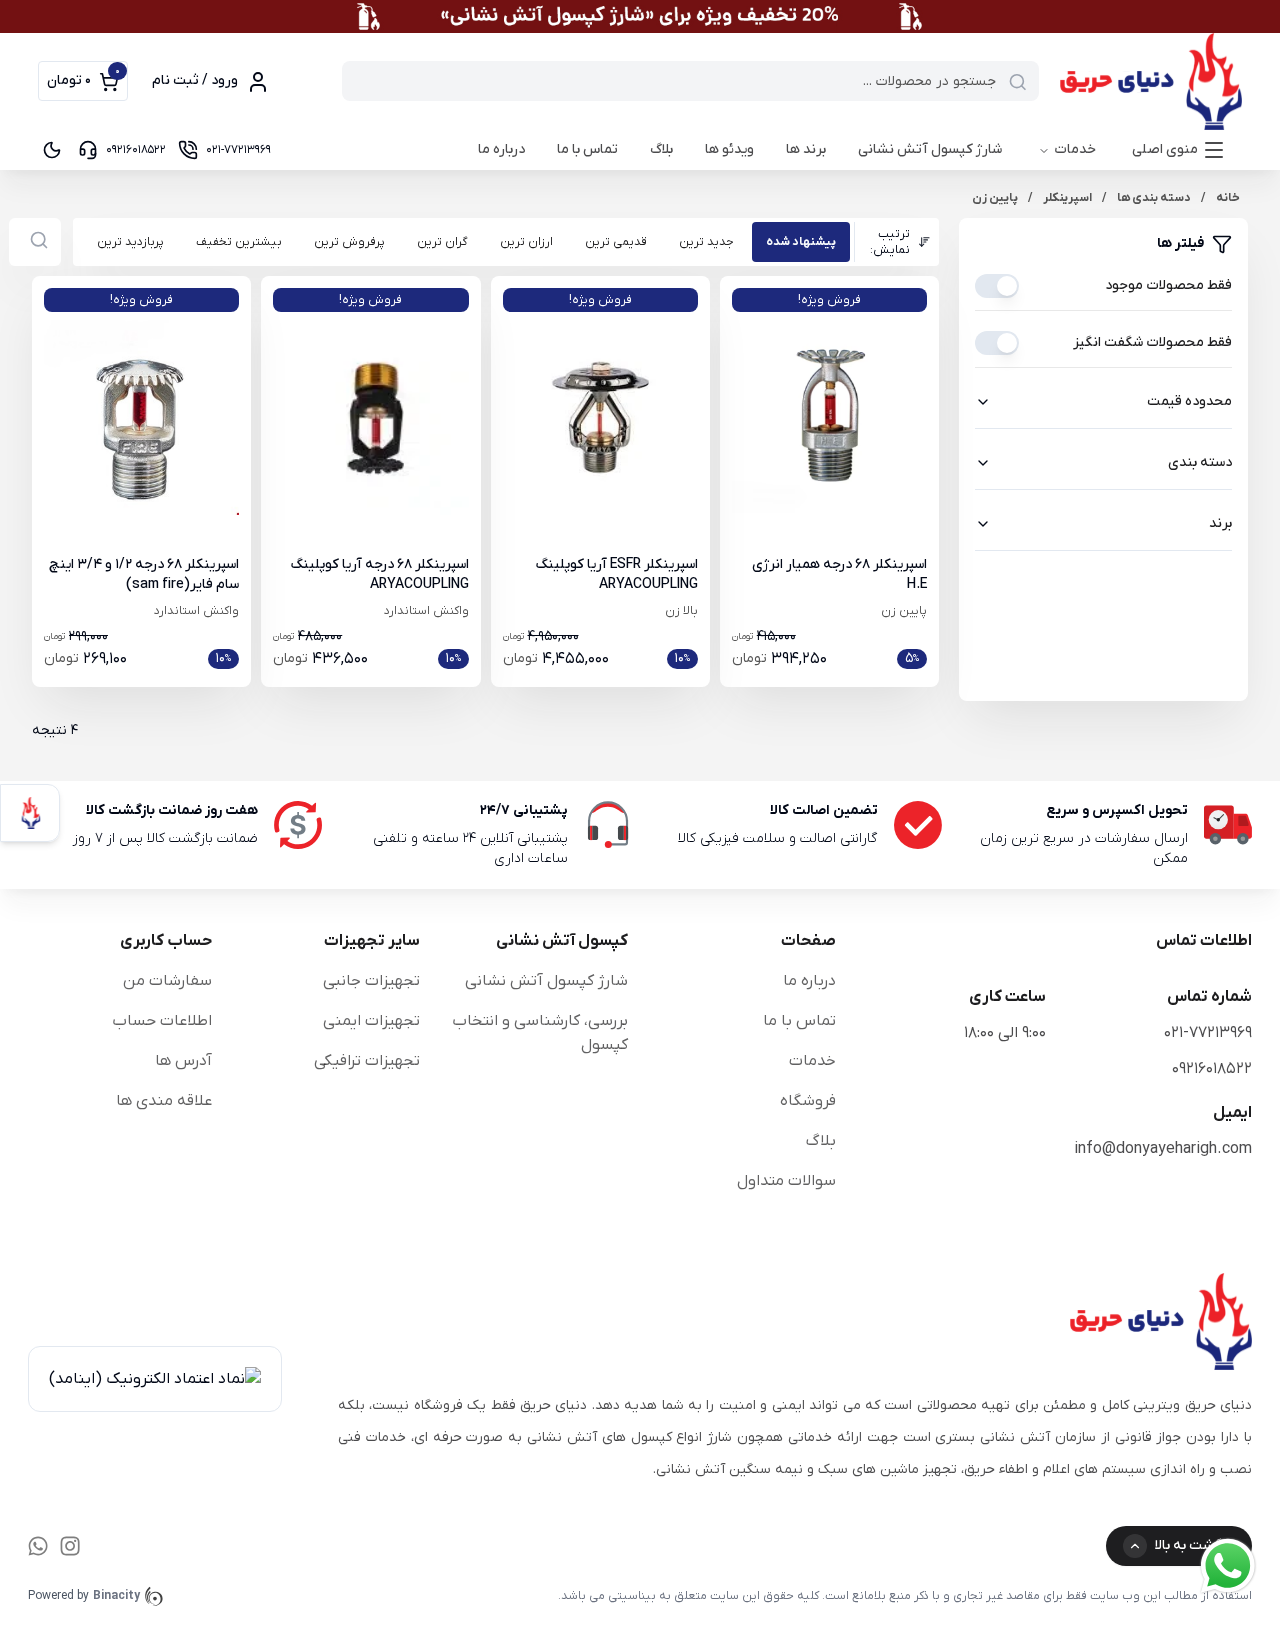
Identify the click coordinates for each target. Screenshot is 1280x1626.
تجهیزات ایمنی (371, 1021)
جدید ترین (706, 242)
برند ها (806, 149)
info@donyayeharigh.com (1163, 1149)
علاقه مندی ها (164, 1101)
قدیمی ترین (616, 242)
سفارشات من (167, 981)
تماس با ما (587, 149)
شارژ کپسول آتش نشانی (930, 149)
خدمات (1075, 149)
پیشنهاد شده (801, 242)
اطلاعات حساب (162, 1021)
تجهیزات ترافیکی (367, 1061)
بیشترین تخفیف (239, 242)
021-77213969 (1208, 1033)
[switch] (997, 286)
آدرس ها (183, 1061)
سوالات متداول (786, 1181)
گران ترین (442, 242)
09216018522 (1212, 1069)
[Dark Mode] (52, 150)
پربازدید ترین (130, 242)
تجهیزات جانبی (371, 981)
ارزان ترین (526, 242)
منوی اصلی (1165, 149)
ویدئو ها (729, 149)
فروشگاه (808, 1101)
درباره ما (501, 149)
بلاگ (661, 149)
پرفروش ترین (349, 242)
